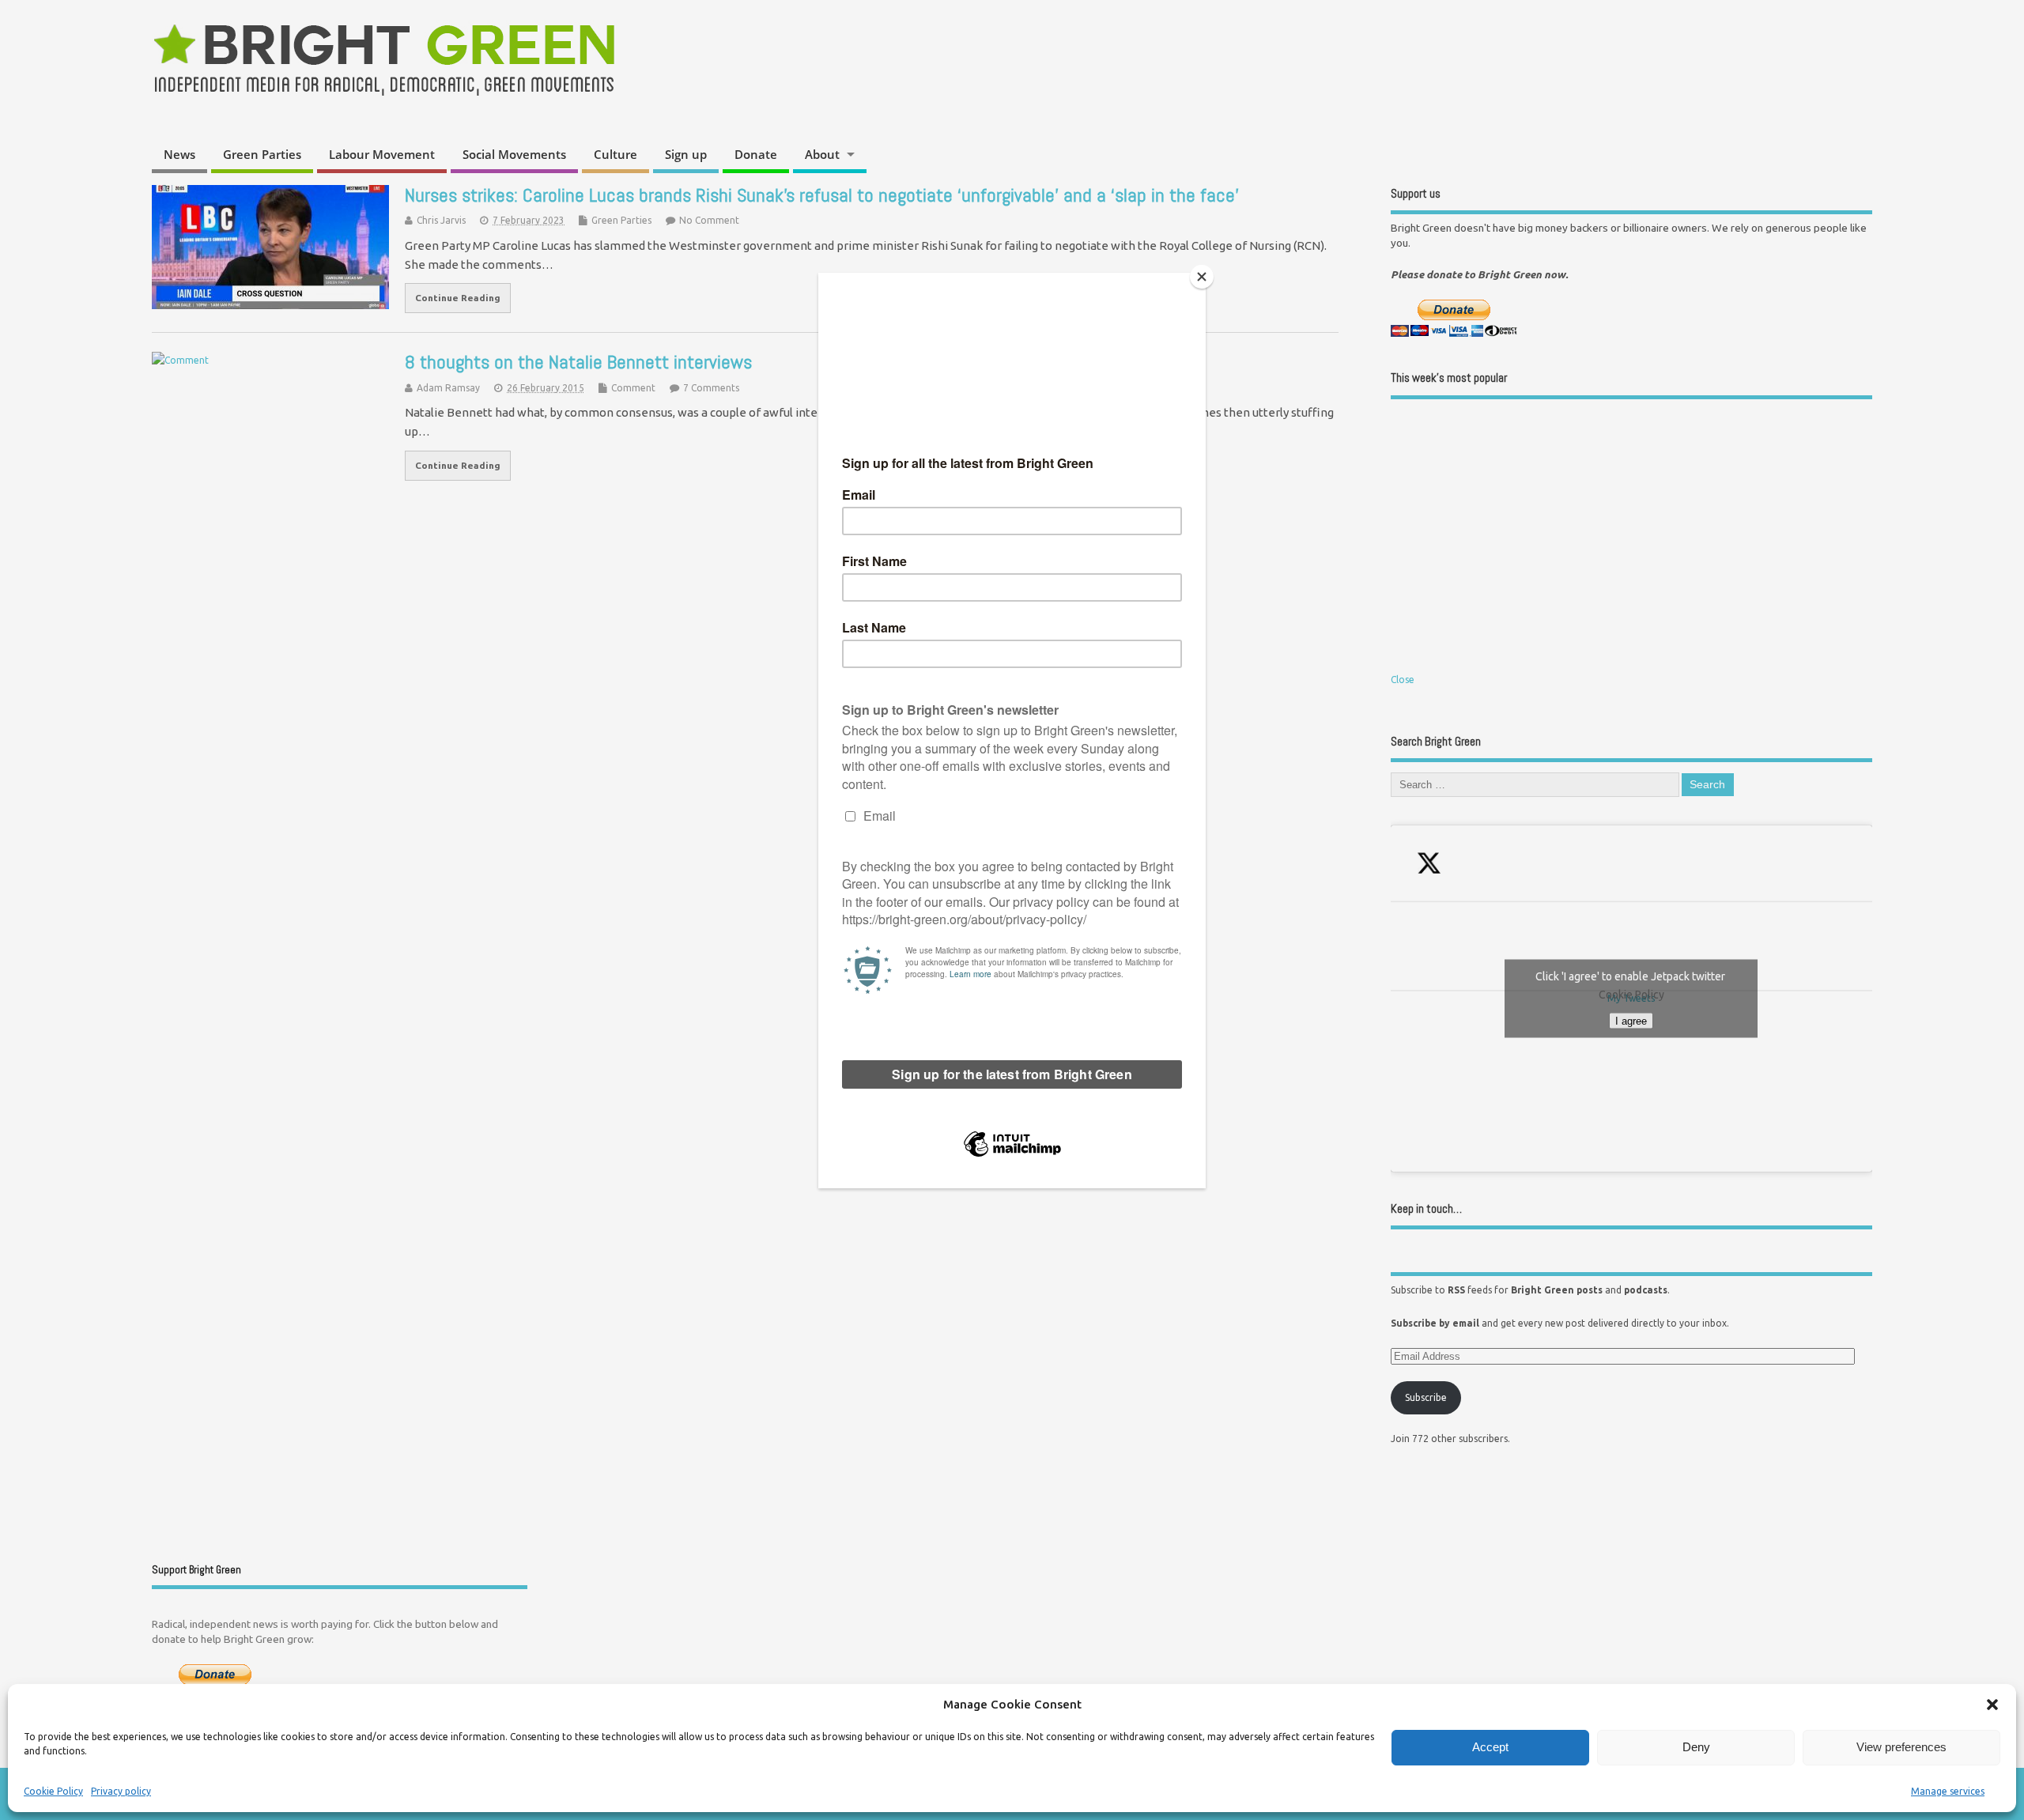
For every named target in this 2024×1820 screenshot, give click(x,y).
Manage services (1948, 1791)
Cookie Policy (53, 1791)
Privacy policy (121, 1791)
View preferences (1901, 1747)
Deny (1696, 1747)
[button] (1992, 1705)
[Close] (1202, 277)
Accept (1490, 1747)
